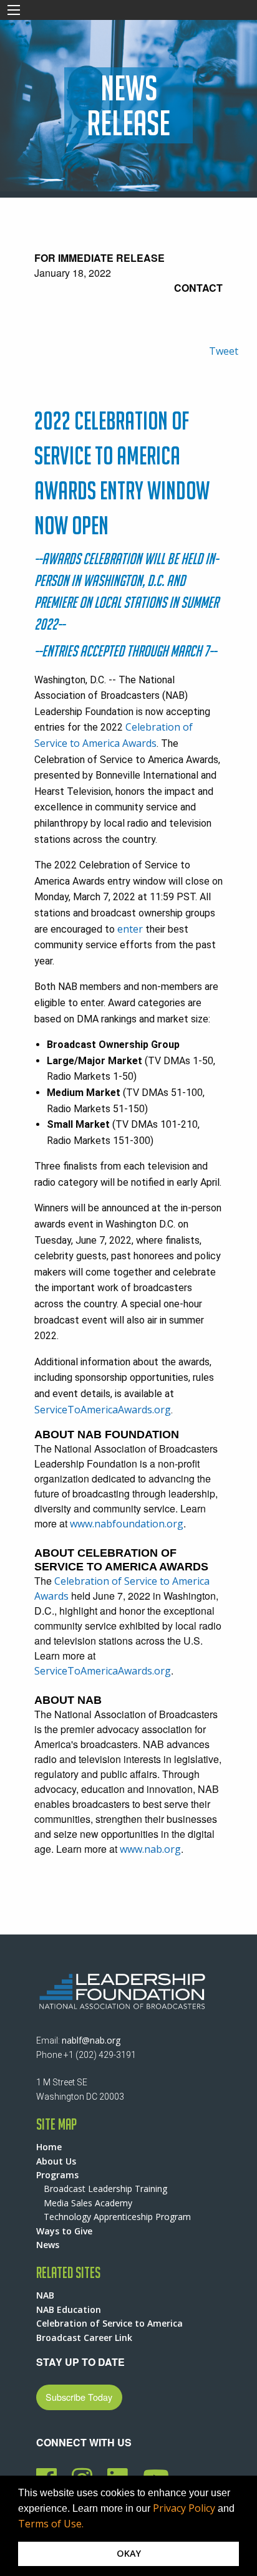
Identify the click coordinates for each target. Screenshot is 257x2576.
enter (130, 929)
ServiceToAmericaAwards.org (103, 1410)
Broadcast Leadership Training (105, 2189)
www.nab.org (150, 1849)
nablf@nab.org (91, 2040)
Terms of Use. (51, 2524)
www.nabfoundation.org (127, 1524)
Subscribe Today (79, 2397)
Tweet (224, 351)
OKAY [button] (129, 2553)
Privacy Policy (184, 2508)
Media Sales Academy (88, 2203)
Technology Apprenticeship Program (117, 2217)
